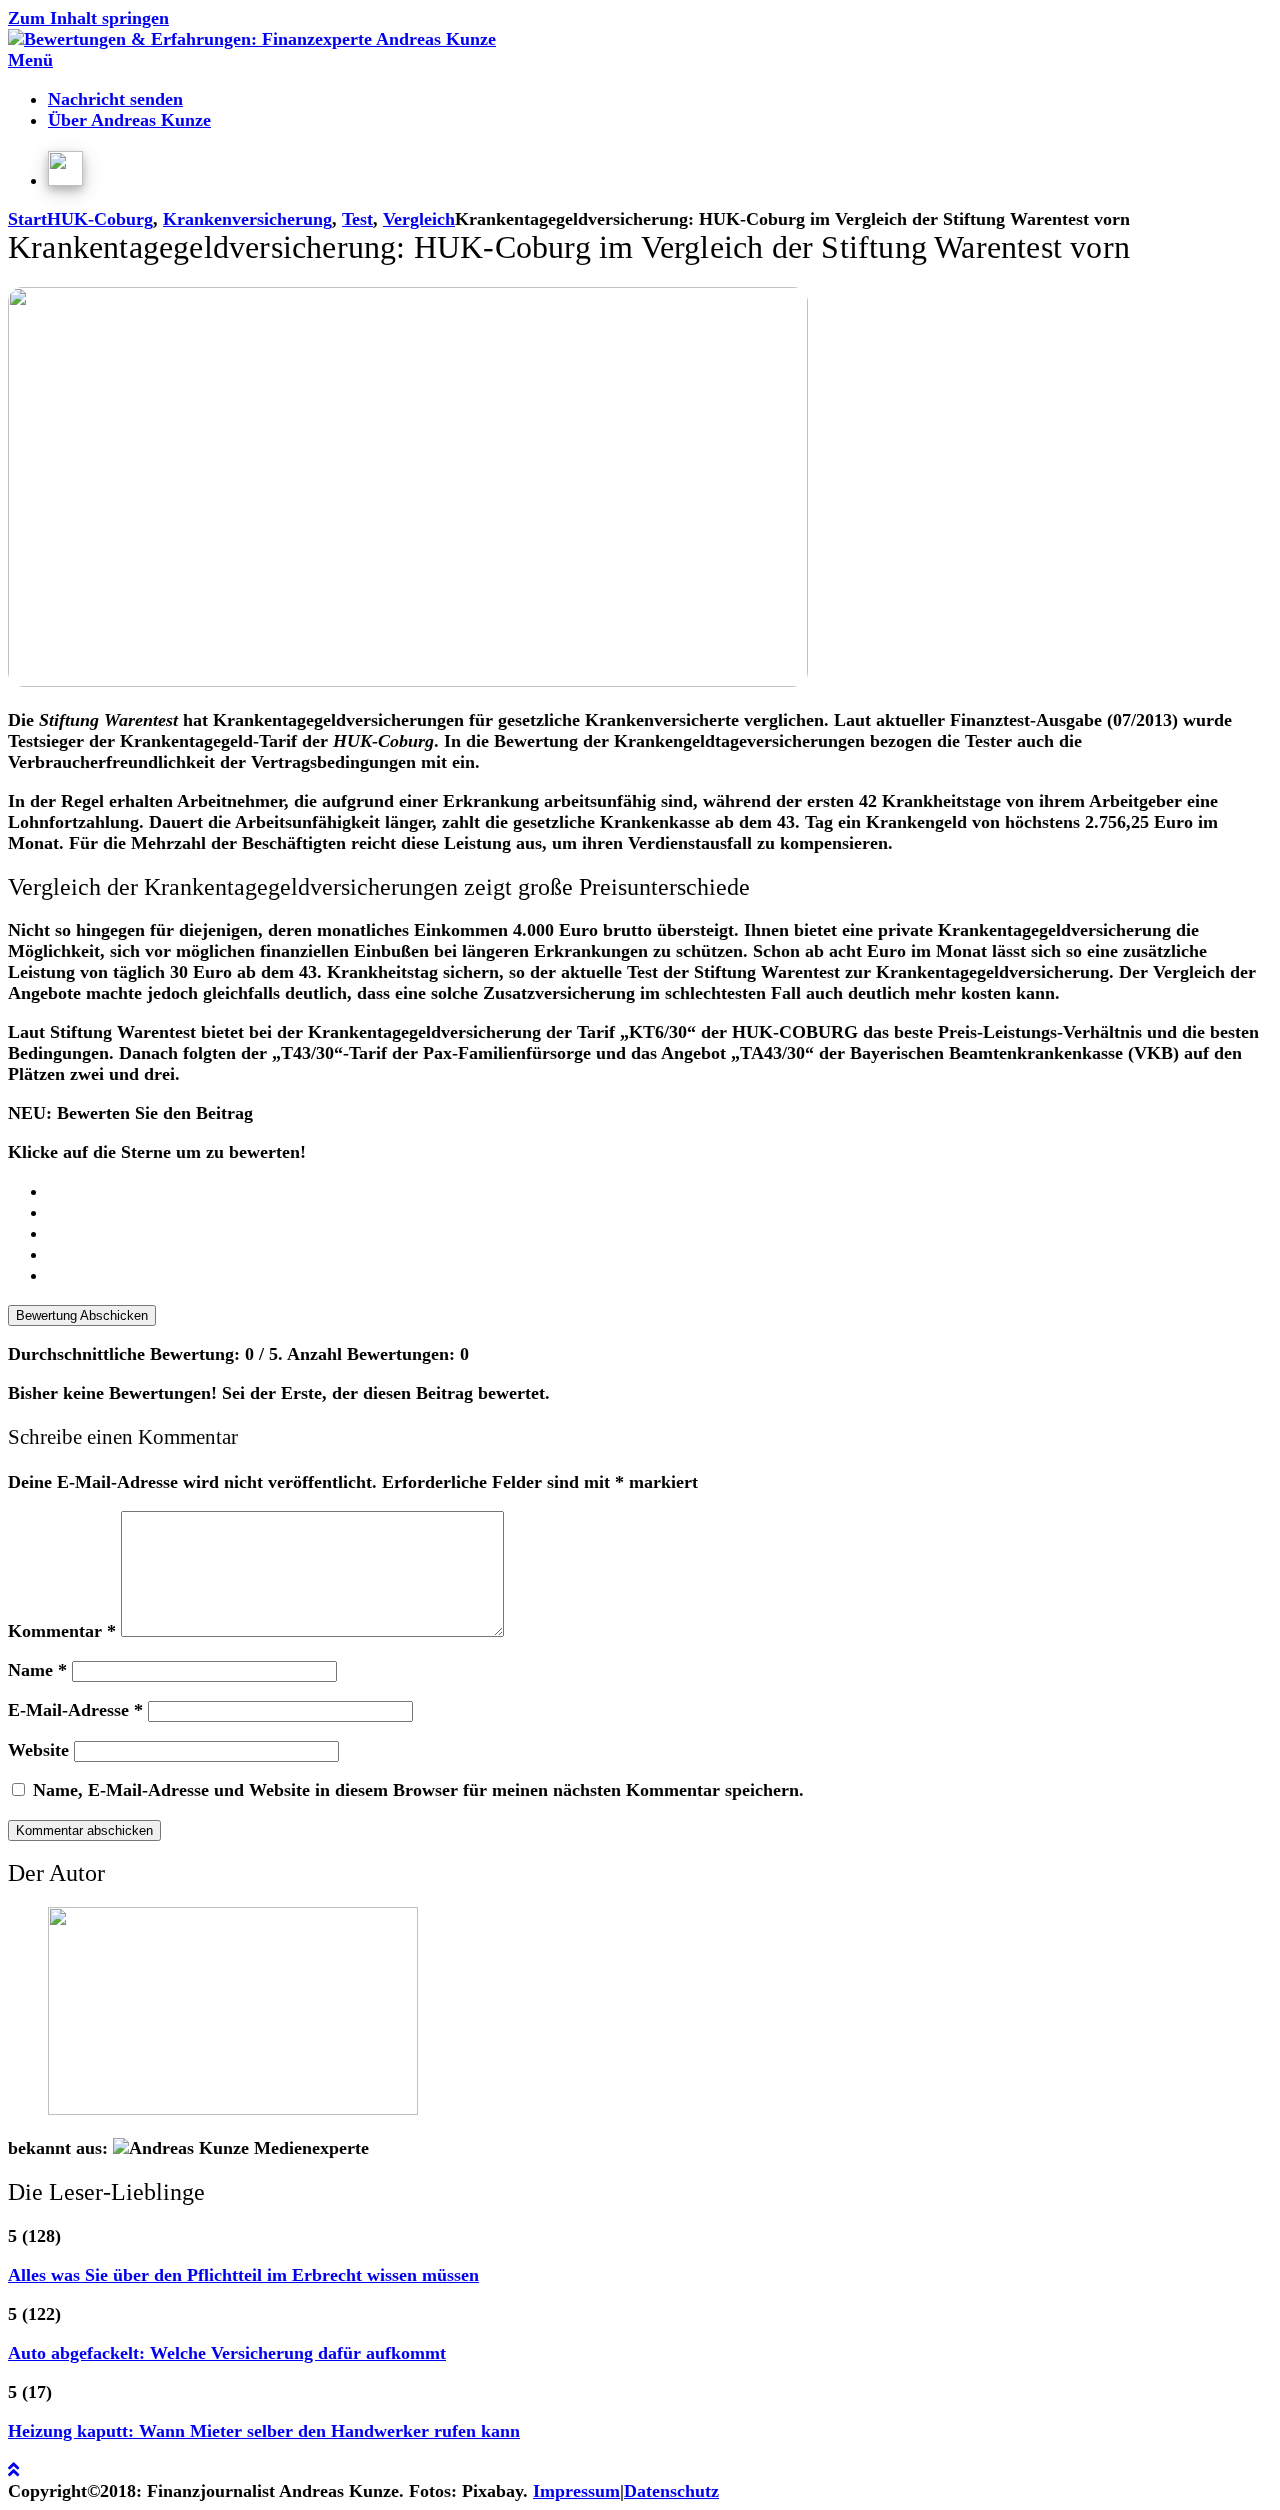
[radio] (660, 1191)
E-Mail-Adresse (75, 1710)
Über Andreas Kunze (129, 120)
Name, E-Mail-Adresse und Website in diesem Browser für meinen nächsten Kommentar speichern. (418, 1790)
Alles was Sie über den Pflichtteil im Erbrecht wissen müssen (243, 2275)
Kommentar (62, 1631)
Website (38, 1750)
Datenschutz (671, 2491)
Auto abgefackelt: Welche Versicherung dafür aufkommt (227, 2353)
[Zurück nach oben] (13, 2470)
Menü (30, 60)
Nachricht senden (115, 99)
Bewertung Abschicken (82, 1315)
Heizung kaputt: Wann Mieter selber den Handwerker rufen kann (264, 2431)
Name (37, 1670)
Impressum (576, 2491)
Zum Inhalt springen (88, 18)
